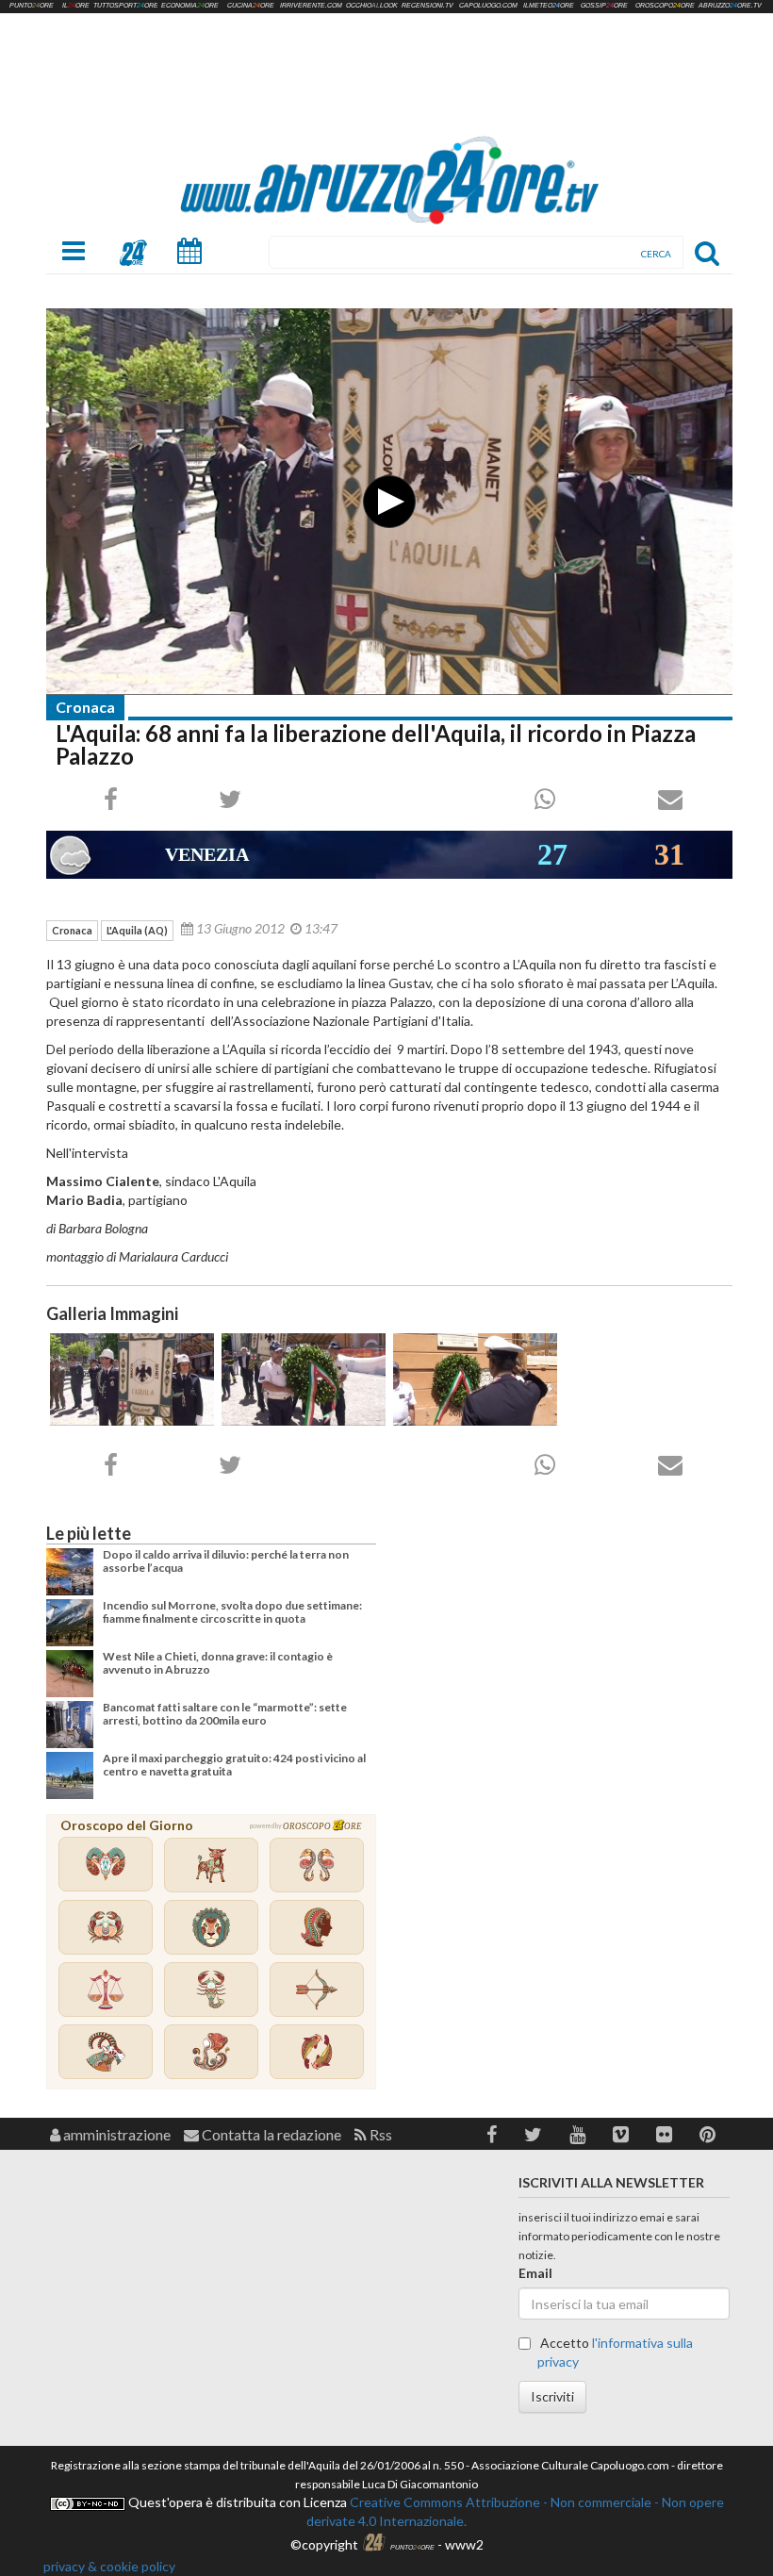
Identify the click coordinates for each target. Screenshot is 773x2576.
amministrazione (115, 2134)
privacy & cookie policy (109, 2566)
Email (535, 2273)
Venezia (207, 854)
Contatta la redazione (270, 2134)
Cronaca (85, 707)
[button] (492, 2134)
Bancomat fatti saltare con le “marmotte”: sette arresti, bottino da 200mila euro (225, 1714)
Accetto (615, 2352)
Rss (379, 2134)
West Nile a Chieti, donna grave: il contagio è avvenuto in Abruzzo (218, 1663)
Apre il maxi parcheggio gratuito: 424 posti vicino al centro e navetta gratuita (234, 1765)
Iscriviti (552, 2396)
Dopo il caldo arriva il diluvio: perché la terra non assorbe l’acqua (226, 1561)
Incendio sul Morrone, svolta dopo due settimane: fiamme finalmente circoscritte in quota (232, 1612)
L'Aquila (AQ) (137, 930)
